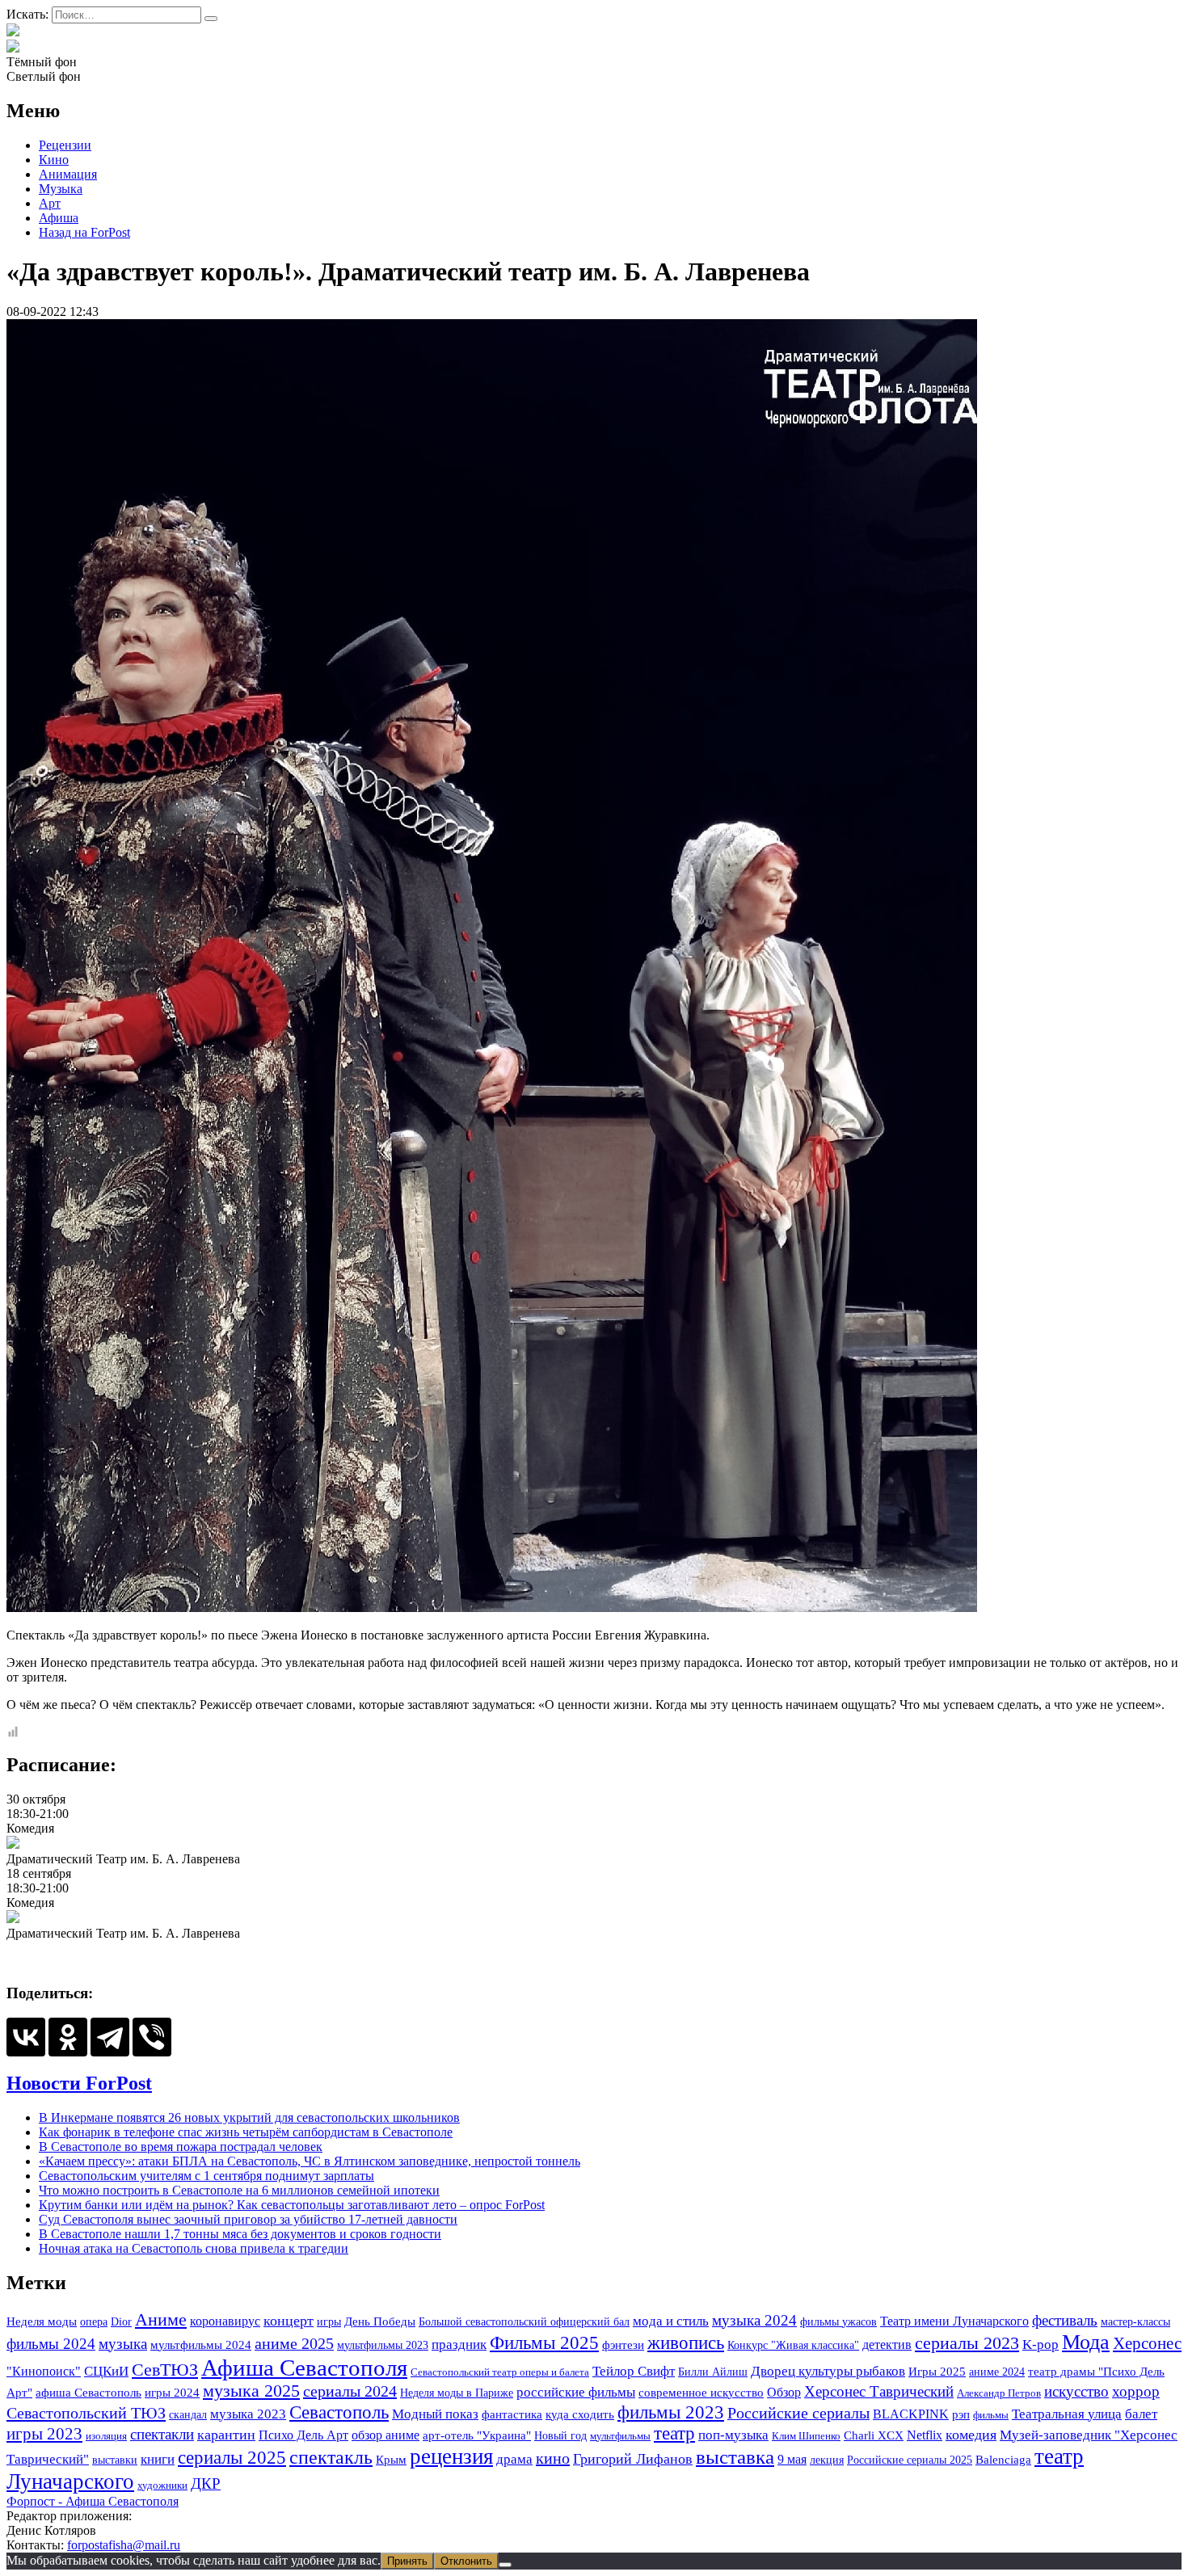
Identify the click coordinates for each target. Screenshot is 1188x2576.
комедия (971, 2435)
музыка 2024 (754, 2320)
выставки (115, 2460)
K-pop (1041, 2344)
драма (514, 2459)
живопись (686, 2343)
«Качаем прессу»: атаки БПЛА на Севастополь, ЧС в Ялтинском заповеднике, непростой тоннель (310, 2161)
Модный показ (435, 2414)
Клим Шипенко (806, 2436)
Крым (391, 2459)
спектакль (331, 2457)
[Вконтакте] (13, 47)
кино (553, 2458)
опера (94, 2321)
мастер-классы (1135, 2321)
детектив (887, 2344)
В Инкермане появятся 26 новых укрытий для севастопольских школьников (249, 2117)
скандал (188, 2414)
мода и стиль (671, 2321)
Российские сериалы (798, 2413)
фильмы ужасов (838, 2321)
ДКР (206, 2484)
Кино (54, 160)
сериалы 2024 (350, 2391)
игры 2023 (44, 2434)
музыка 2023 (248, 2414)
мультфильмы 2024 (201, 2345)
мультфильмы (620, 2436)
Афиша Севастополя (304, 2368)
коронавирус (225, 2321)
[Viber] (152, 2037)
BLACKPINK (911, 2414)
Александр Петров (999, 2393)
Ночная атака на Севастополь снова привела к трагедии (194, 2248)
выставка (735, 2457)
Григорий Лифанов (633, 2459)
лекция (827, 2460)
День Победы (380, 2321)
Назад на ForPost (84, 232)
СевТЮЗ (165, 2370)
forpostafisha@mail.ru (124, 2545)
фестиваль (1065, 2320)
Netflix (925, 2435)
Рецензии (65, 145)
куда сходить (580, 2414)
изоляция (106, 2436)
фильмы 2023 (671, 2412)
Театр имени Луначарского (954, 2321)
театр (674, 2433)
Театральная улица (1067, 2414)
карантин (226, 2435)
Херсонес (1147, 2343)
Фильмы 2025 (544, 2342)
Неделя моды (42, 2321)
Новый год (560, 2435)
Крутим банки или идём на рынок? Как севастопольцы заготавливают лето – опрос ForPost (292, 2205)
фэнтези (623, 2344)
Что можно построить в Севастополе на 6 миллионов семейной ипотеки (239, 2190)
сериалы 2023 (967, 2343)
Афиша (59, 218)
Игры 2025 (937, 2371)
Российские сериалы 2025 (910, 2460)
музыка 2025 (251, 2391)
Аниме (161, 2320)
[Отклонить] (505, 2565)
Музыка (61, 189)
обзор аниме (385, 2435)
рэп (961, 2414)
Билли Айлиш (713, 2372)
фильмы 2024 (51, 2344)
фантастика (512, 2414)
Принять (407, 2561)
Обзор (784, 2392)
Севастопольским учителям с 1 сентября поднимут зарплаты (206, 2176)
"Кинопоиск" (44, 2371)
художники (162, 2485)
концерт (289, 2321)
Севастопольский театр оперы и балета (500, 2372)
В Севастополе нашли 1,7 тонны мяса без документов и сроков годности (240, 2234)
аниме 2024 (997, 2372)
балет (1141, 2414)
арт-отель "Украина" (477, 2435)
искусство (1076, 2391)
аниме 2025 (294, 2343)
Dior (121, 2321)
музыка (123, 2344)
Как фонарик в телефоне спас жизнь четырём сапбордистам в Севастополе (246, 2132)
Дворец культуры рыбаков (828, 2371)
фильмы (991, 2415)
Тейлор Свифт (634, 2371)
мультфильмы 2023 (383, 2345)
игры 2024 (172, 2393)
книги (158, 2459)
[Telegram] (110, 2037)
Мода (1086, 2342)
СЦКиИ (106, 2371)
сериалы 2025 (232, 2457)
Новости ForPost (79, 2083)
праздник (459, 2344)
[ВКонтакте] (26, 2037)
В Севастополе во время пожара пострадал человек (181, 2147)
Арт (50, 203)
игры (329, 2321)
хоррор (1136, 2391)
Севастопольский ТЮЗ (86, 2413)
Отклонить (466, 2561)
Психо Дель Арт (303, 2435)
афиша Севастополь (88, 2393)
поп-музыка (733, 2435)
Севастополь (339, 2412)
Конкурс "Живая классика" (793, 2345)
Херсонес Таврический (879, 2391)
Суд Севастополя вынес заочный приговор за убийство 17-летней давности (248, 2219)
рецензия (451, 2456)
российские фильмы (576, 2392)
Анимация (68, 174)
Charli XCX (874, 2435)
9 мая (792, 2459)
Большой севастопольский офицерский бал (524, 2321)
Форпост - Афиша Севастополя (93, 2501)
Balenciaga (1003, 2460)
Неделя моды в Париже (457, 2393)
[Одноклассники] (68, 2037)
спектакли (162, 2434)
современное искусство (701, 2393)
